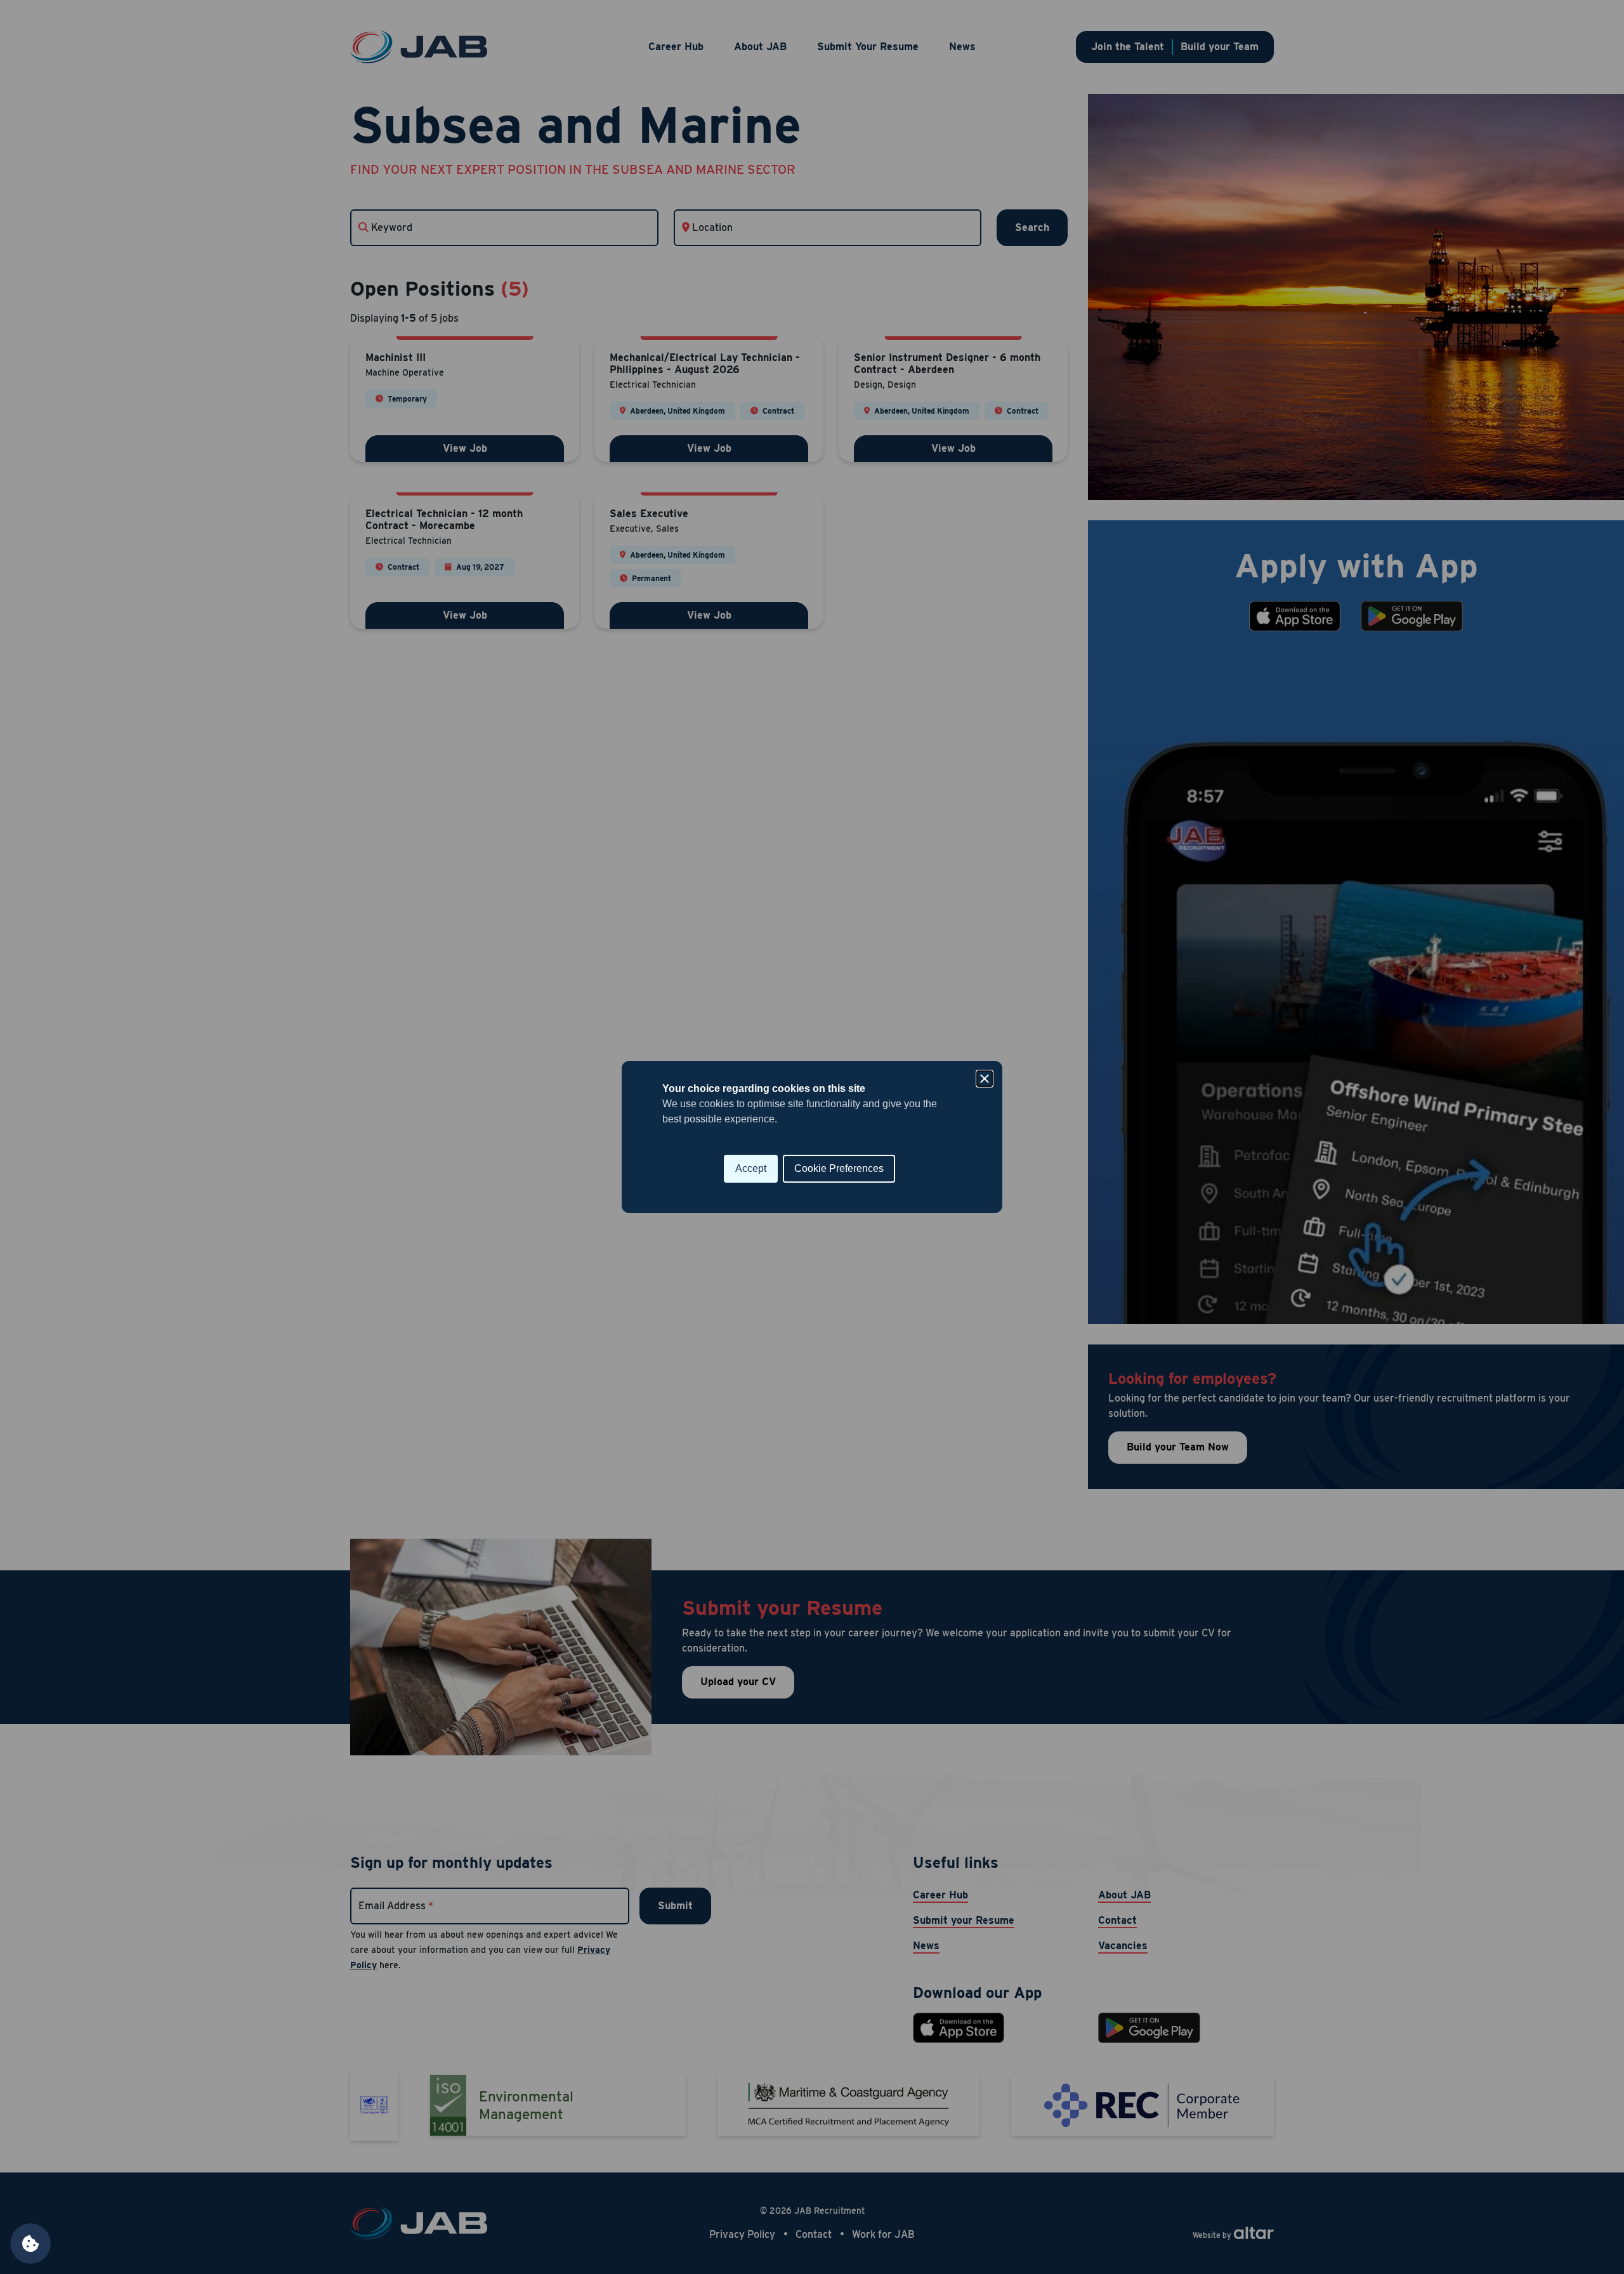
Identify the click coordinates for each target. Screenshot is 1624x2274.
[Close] (985, 1079)
